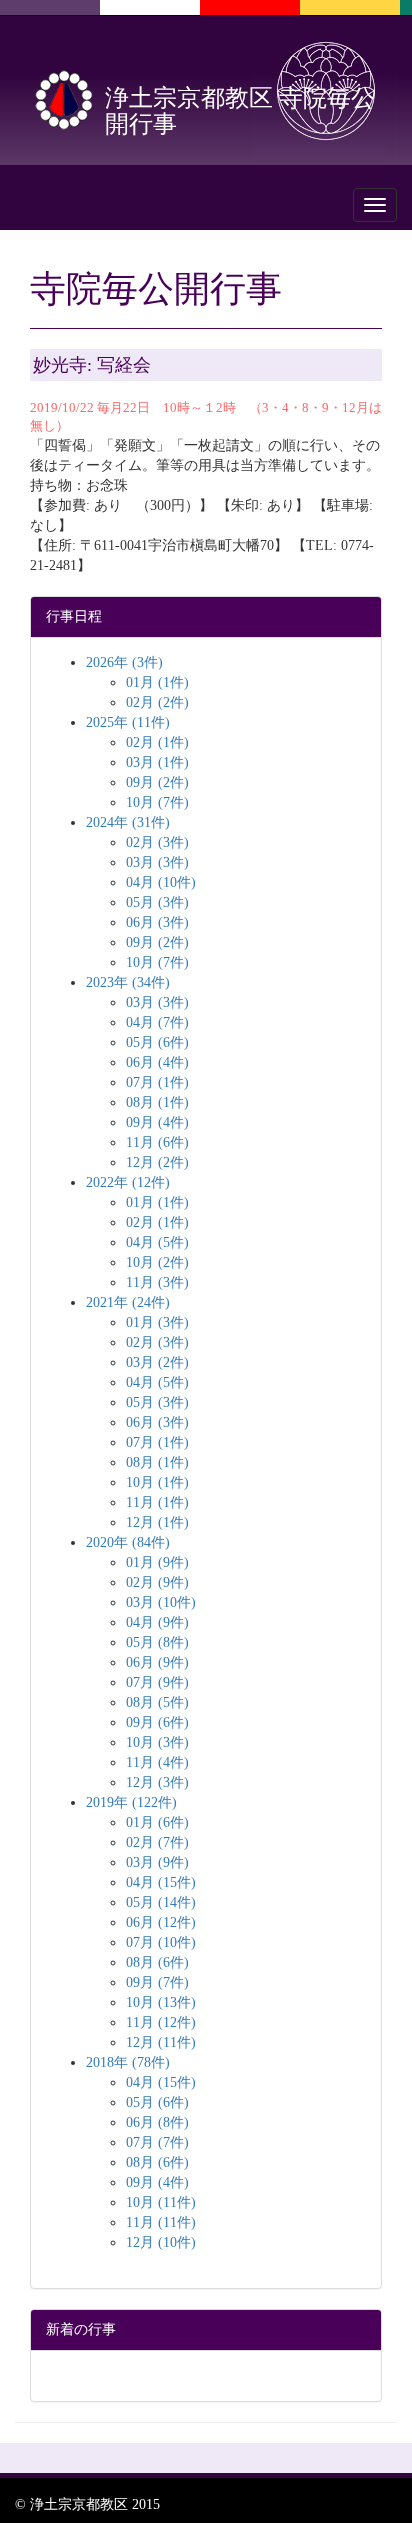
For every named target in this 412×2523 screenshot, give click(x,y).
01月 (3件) (157, 1322)
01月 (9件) (157, 1562)
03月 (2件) (157, 1362)
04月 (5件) (157, 1242)
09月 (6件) (157, 1722)
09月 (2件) (157, 782)
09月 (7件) (157, 1982)
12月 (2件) (157, 1162)
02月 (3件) (157, 842)
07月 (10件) (161, 1942)
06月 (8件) (157, 2122)
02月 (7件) (157, 1842)
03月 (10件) (161, 1602)
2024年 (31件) (128, 822)
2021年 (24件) (128, 1302)
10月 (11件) (161, 2202)
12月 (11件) (161, 2042)
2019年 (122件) (131, 1802)
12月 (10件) (161, 2242)
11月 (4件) (157, 1762)
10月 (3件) (157, 1742)
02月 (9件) (157, 1582)
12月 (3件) (157, 1782)
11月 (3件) (157, 1282)
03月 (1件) (157, 762)
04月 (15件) (161, 1882)
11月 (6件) (157, 1142)
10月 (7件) (157, 802)
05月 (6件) (157, 1042)
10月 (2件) (157, 1262)
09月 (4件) (157, 1122)
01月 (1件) (157, 682)
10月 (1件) (157, 1482)
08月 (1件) (157, 1102)
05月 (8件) (157, 1642)
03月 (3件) (157, 862)
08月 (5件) (157, 1702)
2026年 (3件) (124, 662)
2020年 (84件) (128, 1542)
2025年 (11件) (128, 722)
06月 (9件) (157, 1662)
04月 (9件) (157, 1622)
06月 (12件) (161, 1922)
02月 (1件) (157, 742)
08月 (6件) (157, 1962)
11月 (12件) (161, 2022)
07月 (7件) (157, 2142)
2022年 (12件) (128, 1182)
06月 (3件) (157, 922)
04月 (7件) (157, 1022)
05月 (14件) (161, 1902)
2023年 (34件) (128, 982)
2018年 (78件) (128, 2062)
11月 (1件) (157, 1502)
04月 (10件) (161, 882)
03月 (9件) (157, 1862)
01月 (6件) (157, 1822)
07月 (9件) (157, 1682)
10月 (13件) (161, 2002)
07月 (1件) (157, 1082)
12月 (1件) (157, 1522)
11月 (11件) (161, 2222)
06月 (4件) (157, 1062)
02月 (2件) (157, 702)
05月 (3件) (157, 902)
